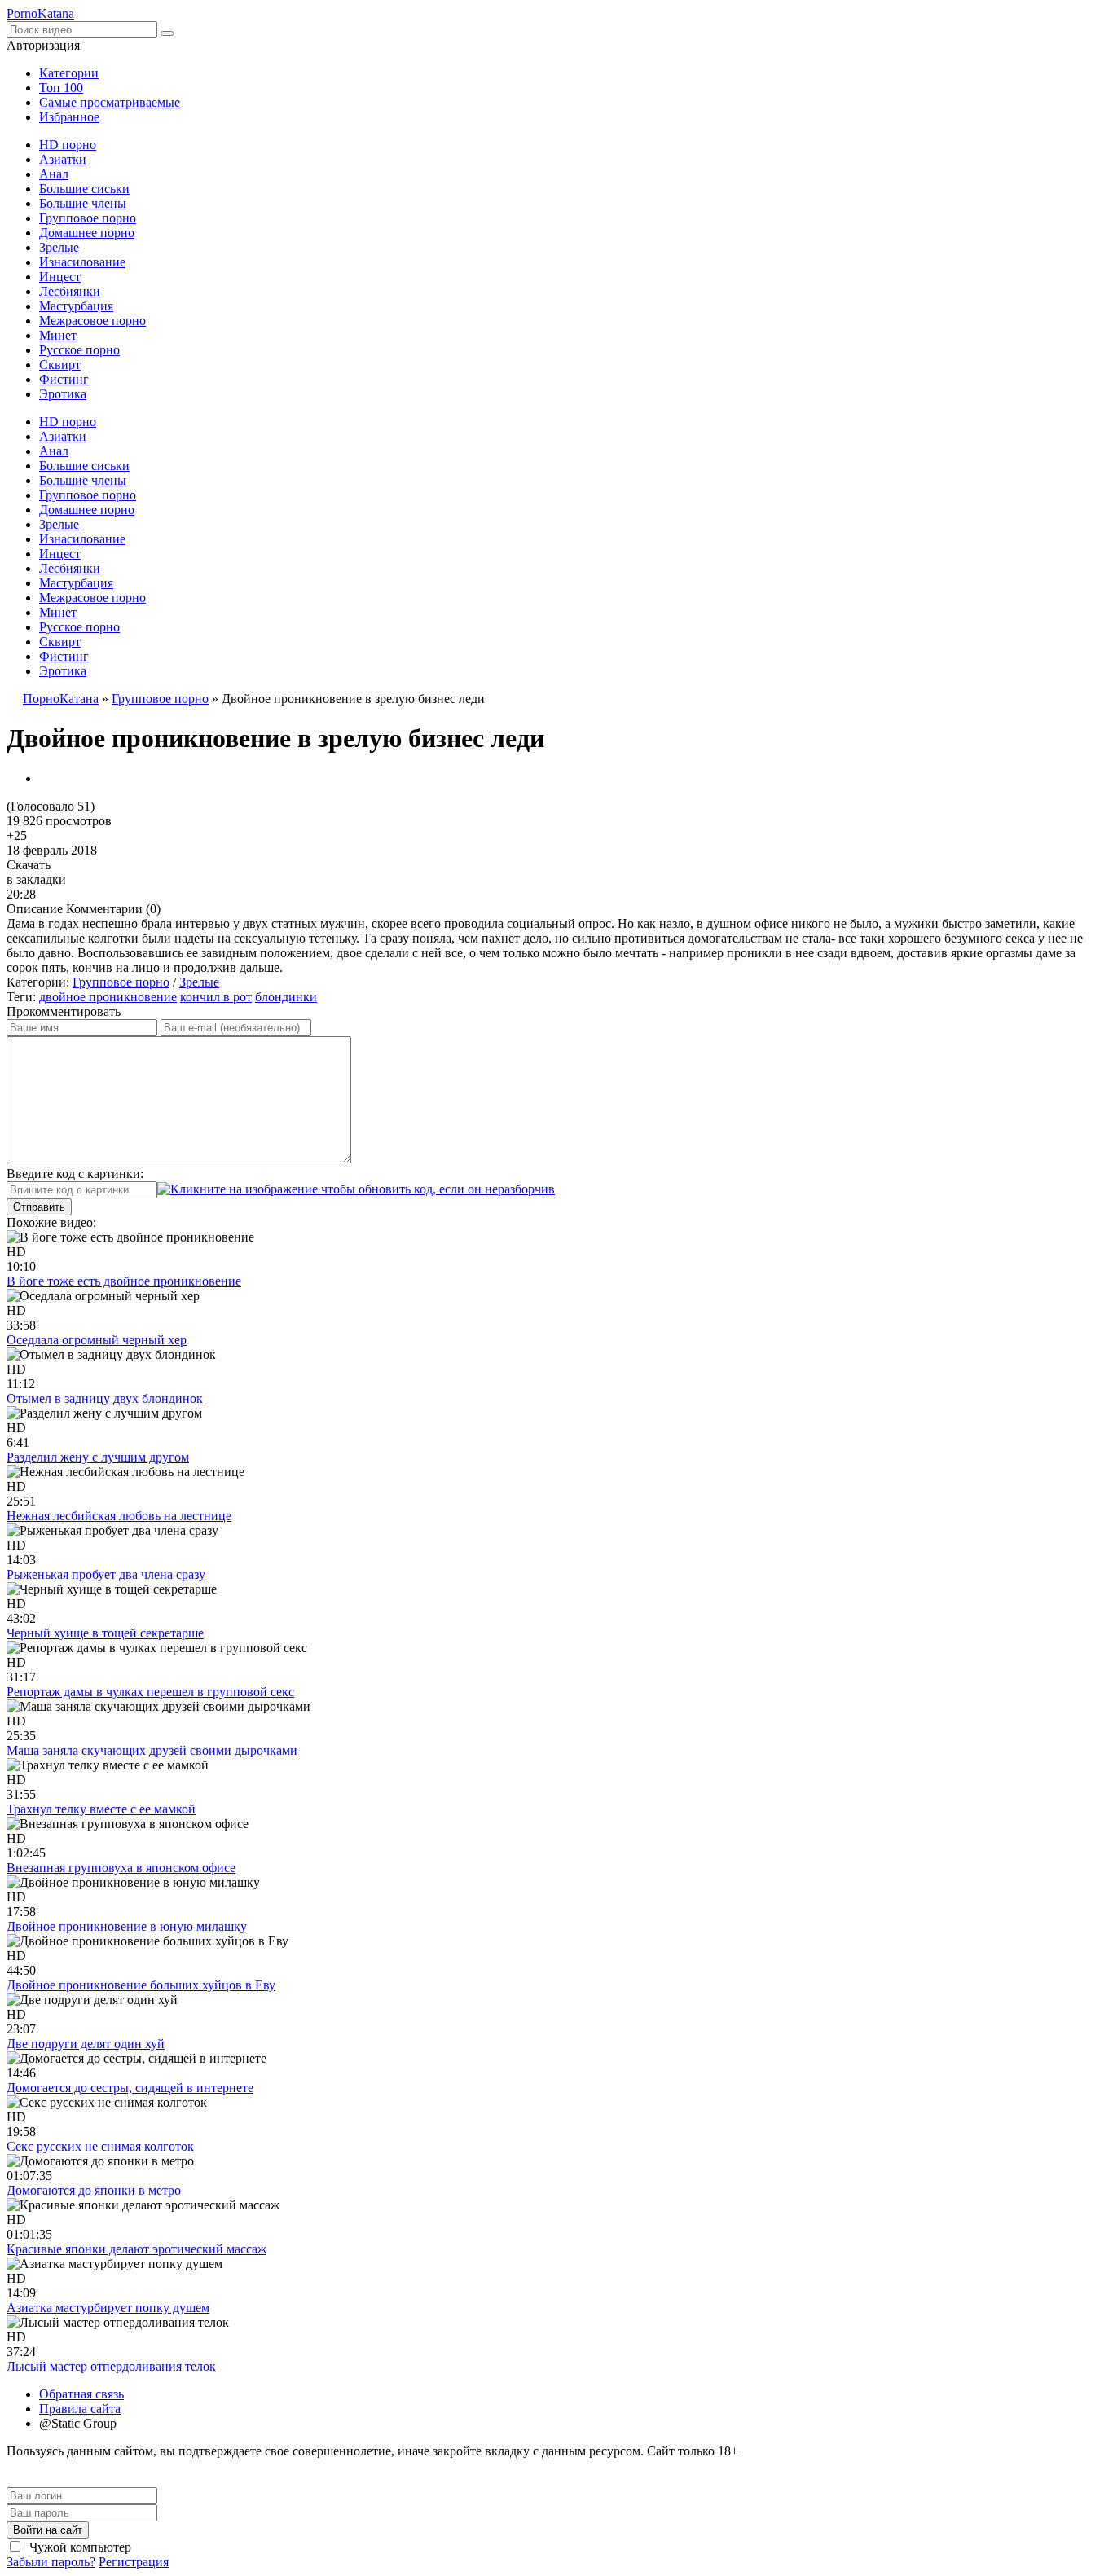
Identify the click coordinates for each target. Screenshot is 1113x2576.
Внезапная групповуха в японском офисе (121, 1868)
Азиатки (63, 159)
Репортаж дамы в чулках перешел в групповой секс (150, 1692)
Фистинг (64, 379)
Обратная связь (81, 2394)
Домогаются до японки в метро (94, 2190)
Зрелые (59, 247)
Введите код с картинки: (75, 1174)
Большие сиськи (84, 189)
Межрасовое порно (92, 321)
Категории (69, 73)
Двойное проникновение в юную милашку (127, 1926)
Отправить (39, 1207)
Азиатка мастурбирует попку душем (108, 2308)
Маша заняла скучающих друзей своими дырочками (152, 1750)
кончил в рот (216, 997)
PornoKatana (40, 13)
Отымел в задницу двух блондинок (105, 1398)
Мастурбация (76, 306)
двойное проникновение (108, 997)
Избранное (69, 117)
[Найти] (167, 33)
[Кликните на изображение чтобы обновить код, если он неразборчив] (356, 1189)
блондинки (286, 997)
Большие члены (83, 203)
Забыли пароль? (51, 2562)
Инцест (60, 277)
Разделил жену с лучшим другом (98, 1457)
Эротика (63, 394)
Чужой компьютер (79, 2547)
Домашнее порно (87, 233)
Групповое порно (88, 218)
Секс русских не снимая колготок (100, 2146)
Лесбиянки (70, 291)
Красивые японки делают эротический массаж (136, 2249)
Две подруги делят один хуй (86, 2044)
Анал (54, 174)
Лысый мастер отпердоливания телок (111, 2366)
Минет (58, 335)
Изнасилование (82, 262)
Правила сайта (80, 2409)
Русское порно (79, 350)
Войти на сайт (48, 2530)
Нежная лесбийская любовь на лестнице (119, 1516)
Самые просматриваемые (110, 102)
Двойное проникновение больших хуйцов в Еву (141, 1985)
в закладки (36, 879)
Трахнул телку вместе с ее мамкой (101, 1809)
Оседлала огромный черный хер (97, 1340)
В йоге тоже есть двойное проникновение (124, 1281)
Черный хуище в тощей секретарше (105, 1633)
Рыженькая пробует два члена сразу (106, 1574)
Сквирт (60, 365)
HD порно (68, 145)
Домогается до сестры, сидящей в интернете (130, 2088)
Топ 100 (61, 88)
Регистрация (134, 2562)
